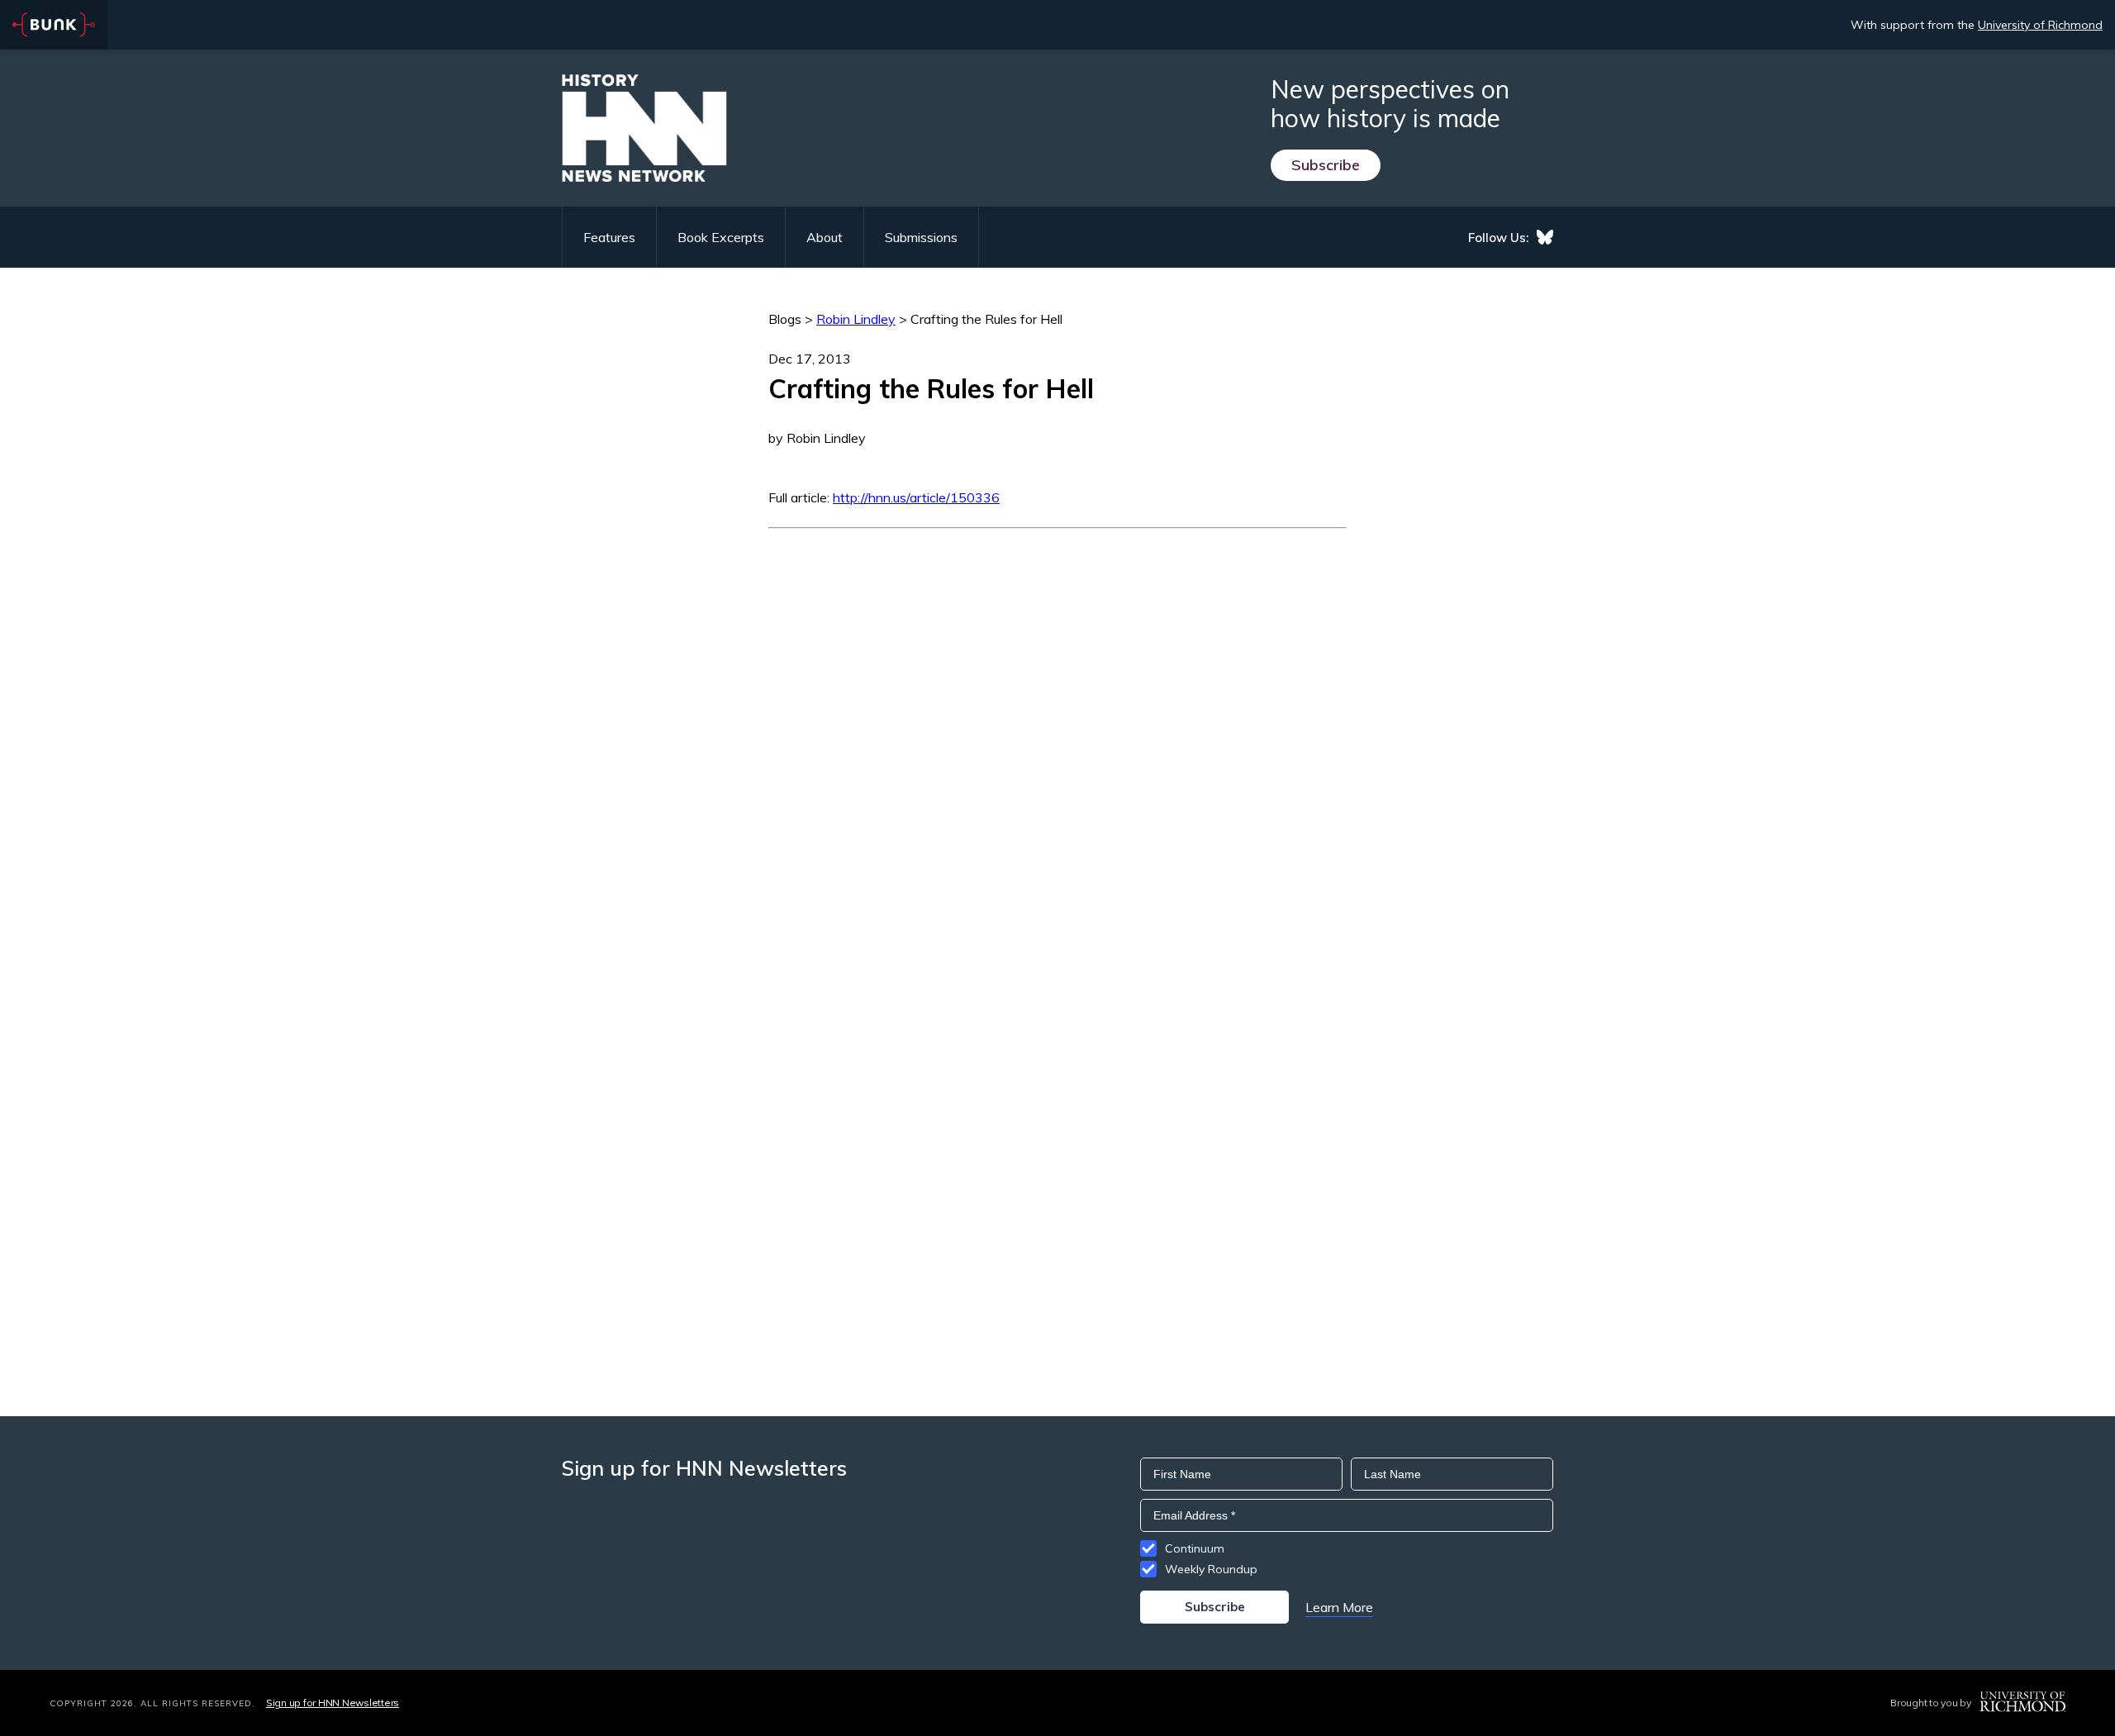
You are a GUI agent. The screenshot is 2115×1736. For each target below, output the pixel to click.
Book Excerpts (721, 237)
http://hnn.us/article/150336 (916, 497)
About (825, 237)
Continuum (1195, 1548)
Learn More (1339, 1607)
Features (609, 237)
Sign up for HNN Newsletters (333, 1703)
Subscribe (1326, 165)
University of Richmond (2040, 25)
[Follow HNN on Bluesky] (1545, 237)
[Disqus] (1057, 735)
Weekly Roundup (1211, 1569)
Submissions (921, 237)
